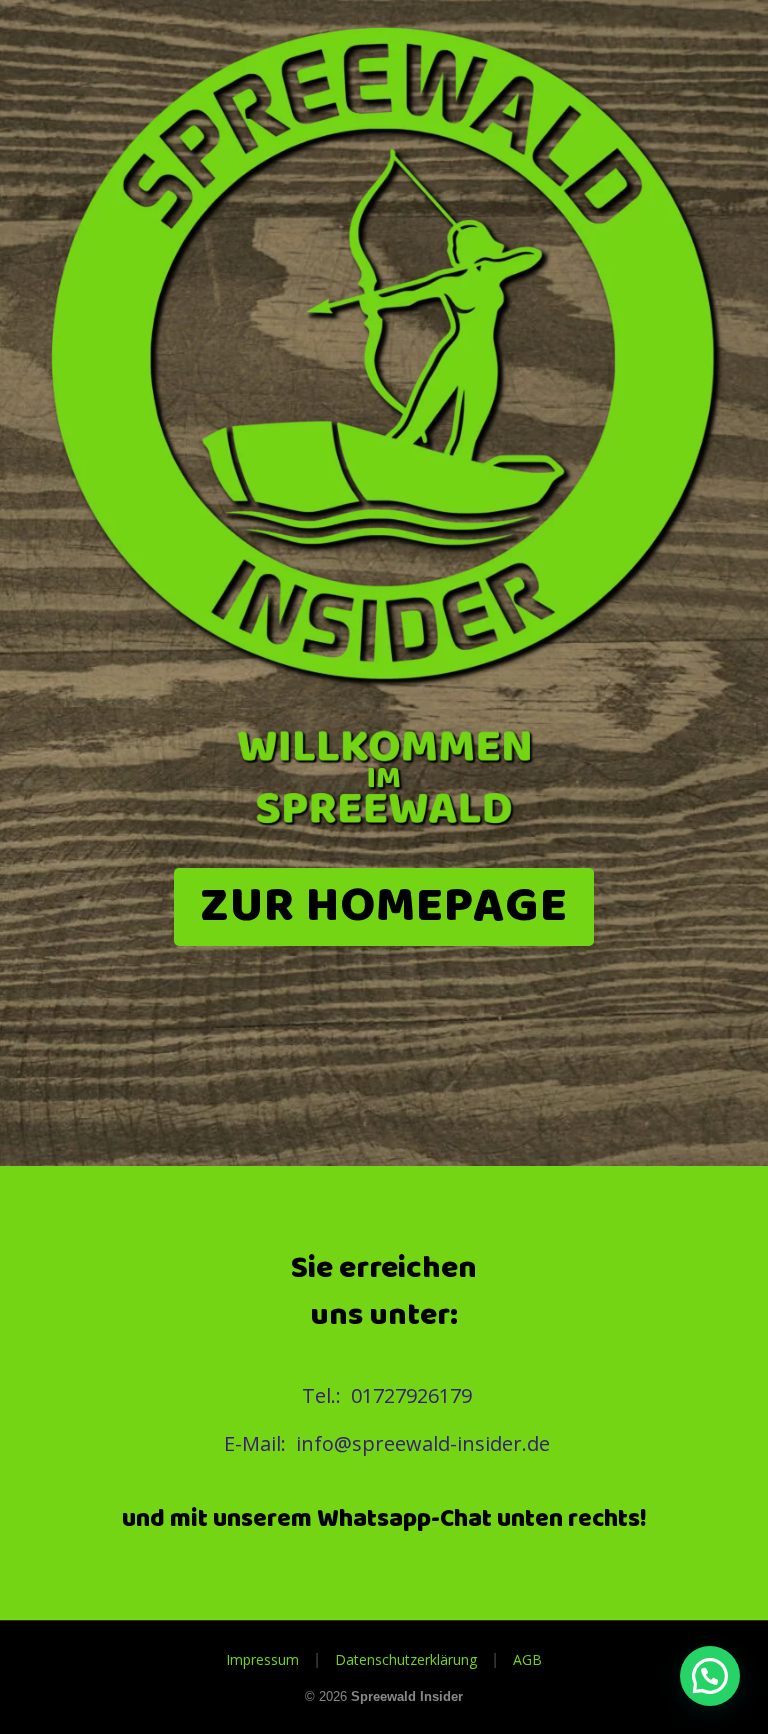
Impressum (262, 1659)
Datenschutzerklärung (406, 1659)
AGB (527, 1659)
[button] (710, 1676)
